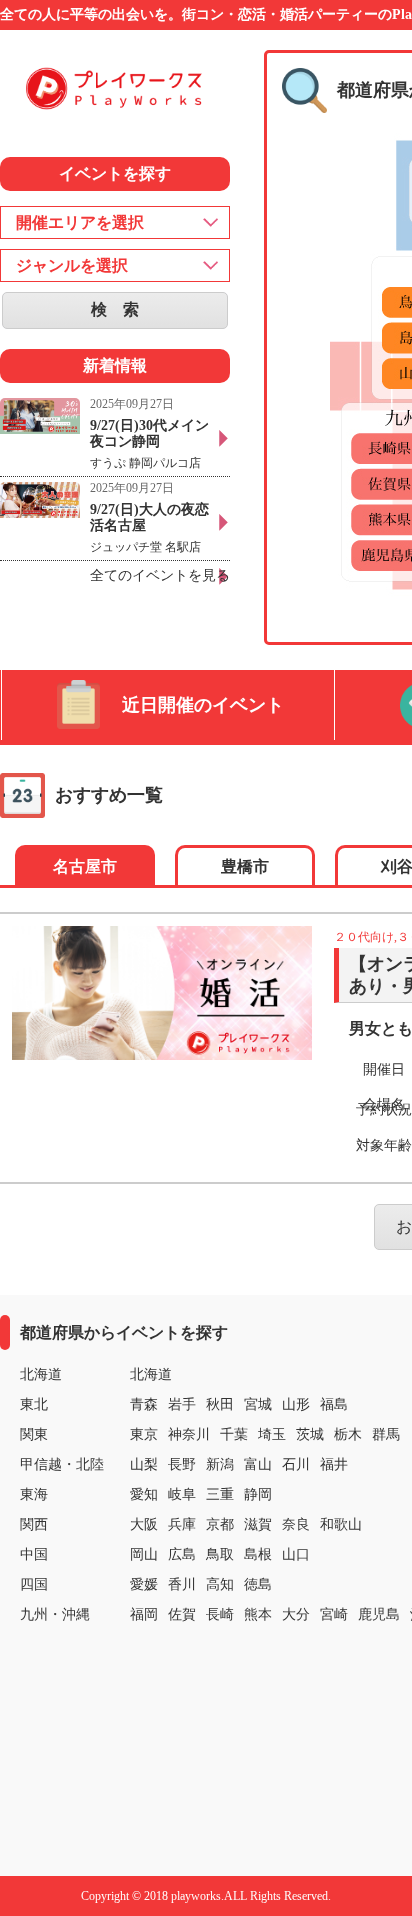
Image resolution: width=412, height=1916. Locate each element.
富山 (258, 1464)
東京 (144, 1434)
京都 (220, 1524)
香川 (182, 1584)
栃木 (348, 1434)
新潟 (220, 1464)
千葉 (234, 1434)
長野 (182, 1464)
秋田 (220, 1404)
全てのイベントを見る (160, 575)
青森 (144, 1404)
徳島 (258, 1584)
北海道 (151, 1374)
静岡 (258, 1494)
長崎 (220, 1614)
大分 (296, 1614)
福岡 (144, 1614)
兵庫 (182, 1524)
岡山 (144, 1554)
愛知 (144, 1494)
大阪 (144, 1524)
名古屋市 (85, 866)
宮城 (258, 1404)
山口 (296, 1554)
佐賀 (182, 1614)
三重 (220, 1494)
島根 (258, 1554)
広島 (182, 1554)
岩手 (182, 1404)
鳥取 (220, 1554)
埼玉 (272, 1434)
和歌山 (341, 1524)
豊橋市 (245, 866)
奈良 (296, 1524)
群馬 (386, 1434)
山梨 (144, 1464)
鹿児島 (379, 1614)
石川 (296, 1464)
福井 (334, 1464)
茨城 (310, 1434)
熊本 (258, 1614)
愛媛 (144, 1584)
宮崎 (334, 1614)
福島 (334, 1404)
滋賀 (258, 1524)
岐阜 (182, 1494)
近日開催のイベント (203, 705)
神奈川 (189, 1434)
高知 (220, 1584)
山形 (296, 1404)
